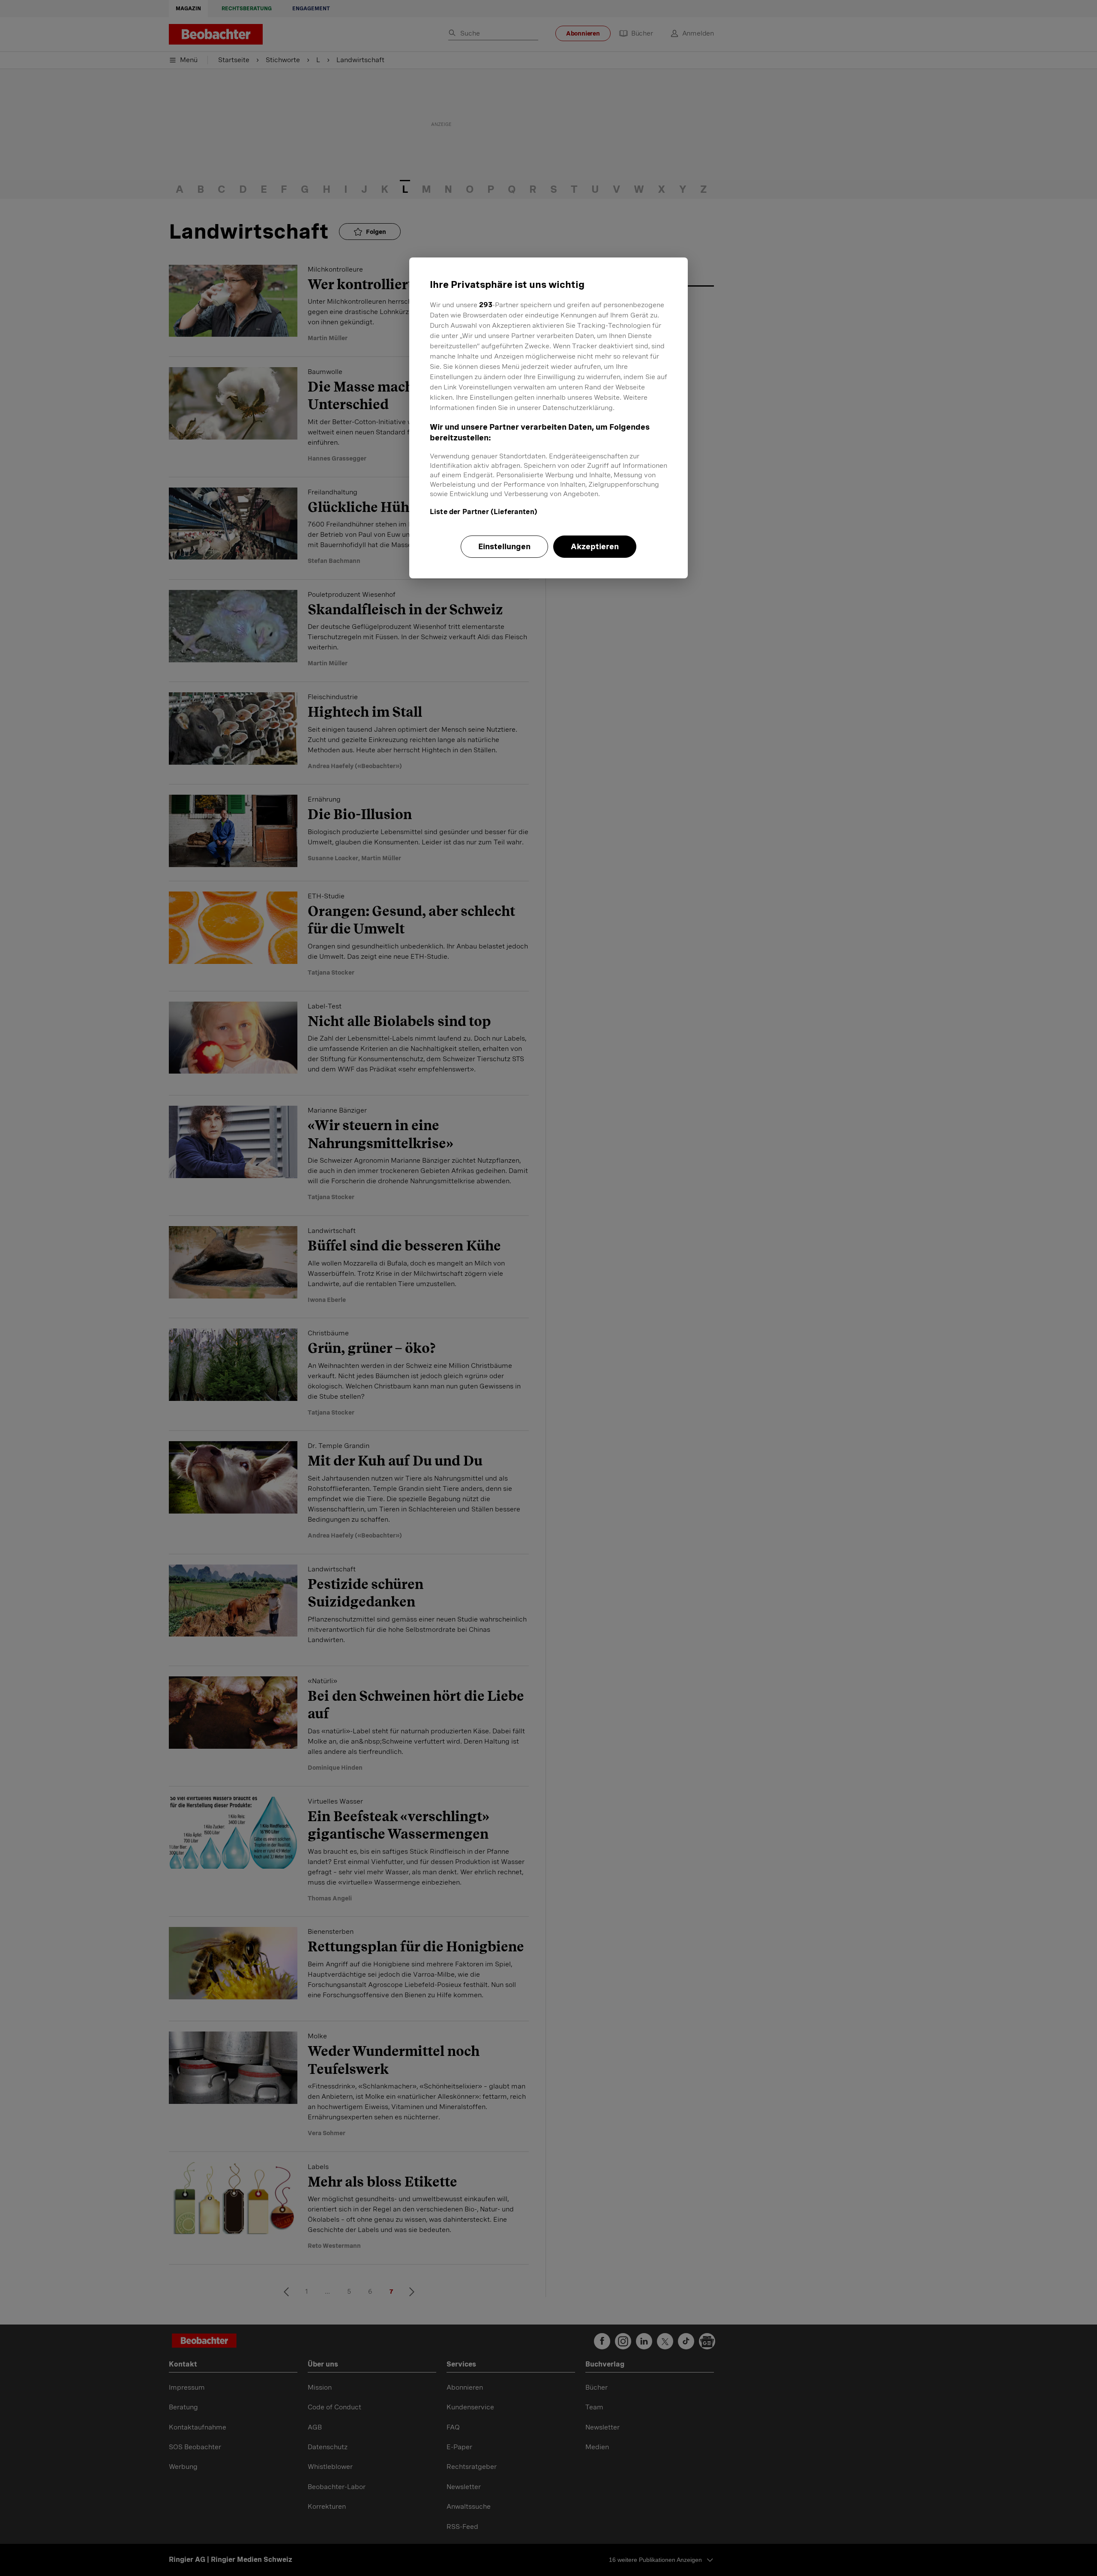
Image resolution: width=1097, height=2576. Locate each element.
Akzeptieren (595, 546)
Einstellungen (504, 546)
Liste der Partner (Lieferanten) (484, 512)
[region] (548, 418)
